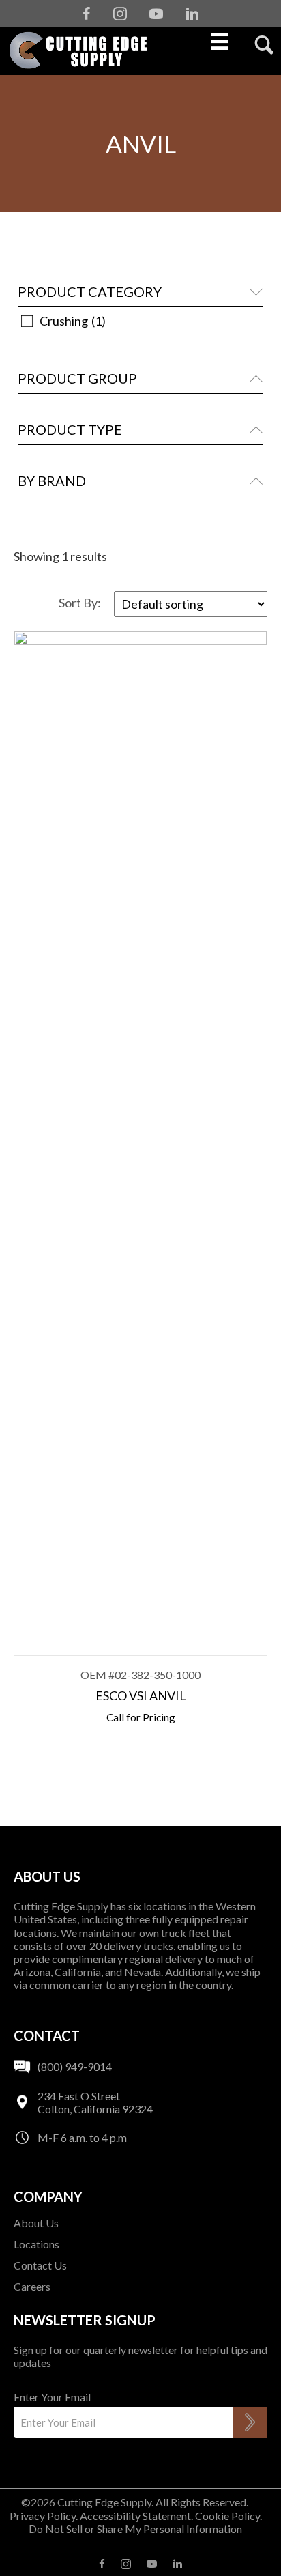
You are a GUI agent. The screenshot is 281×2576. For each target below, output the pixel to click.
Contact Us (40, 2265)
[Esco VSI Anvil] (140, 1143)
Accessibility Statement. (136, 2516)
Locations (36, 2244)
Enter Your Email (52, 2397)
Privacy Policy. (44, 2516)
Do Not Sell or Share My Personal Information (135, 2529)
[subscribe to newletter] (250, 2422)
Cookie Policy (227, 2516)
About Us (36, 2223)
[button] (140, 292)
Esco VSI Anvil (141, 1695)
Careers (32, 2286)
